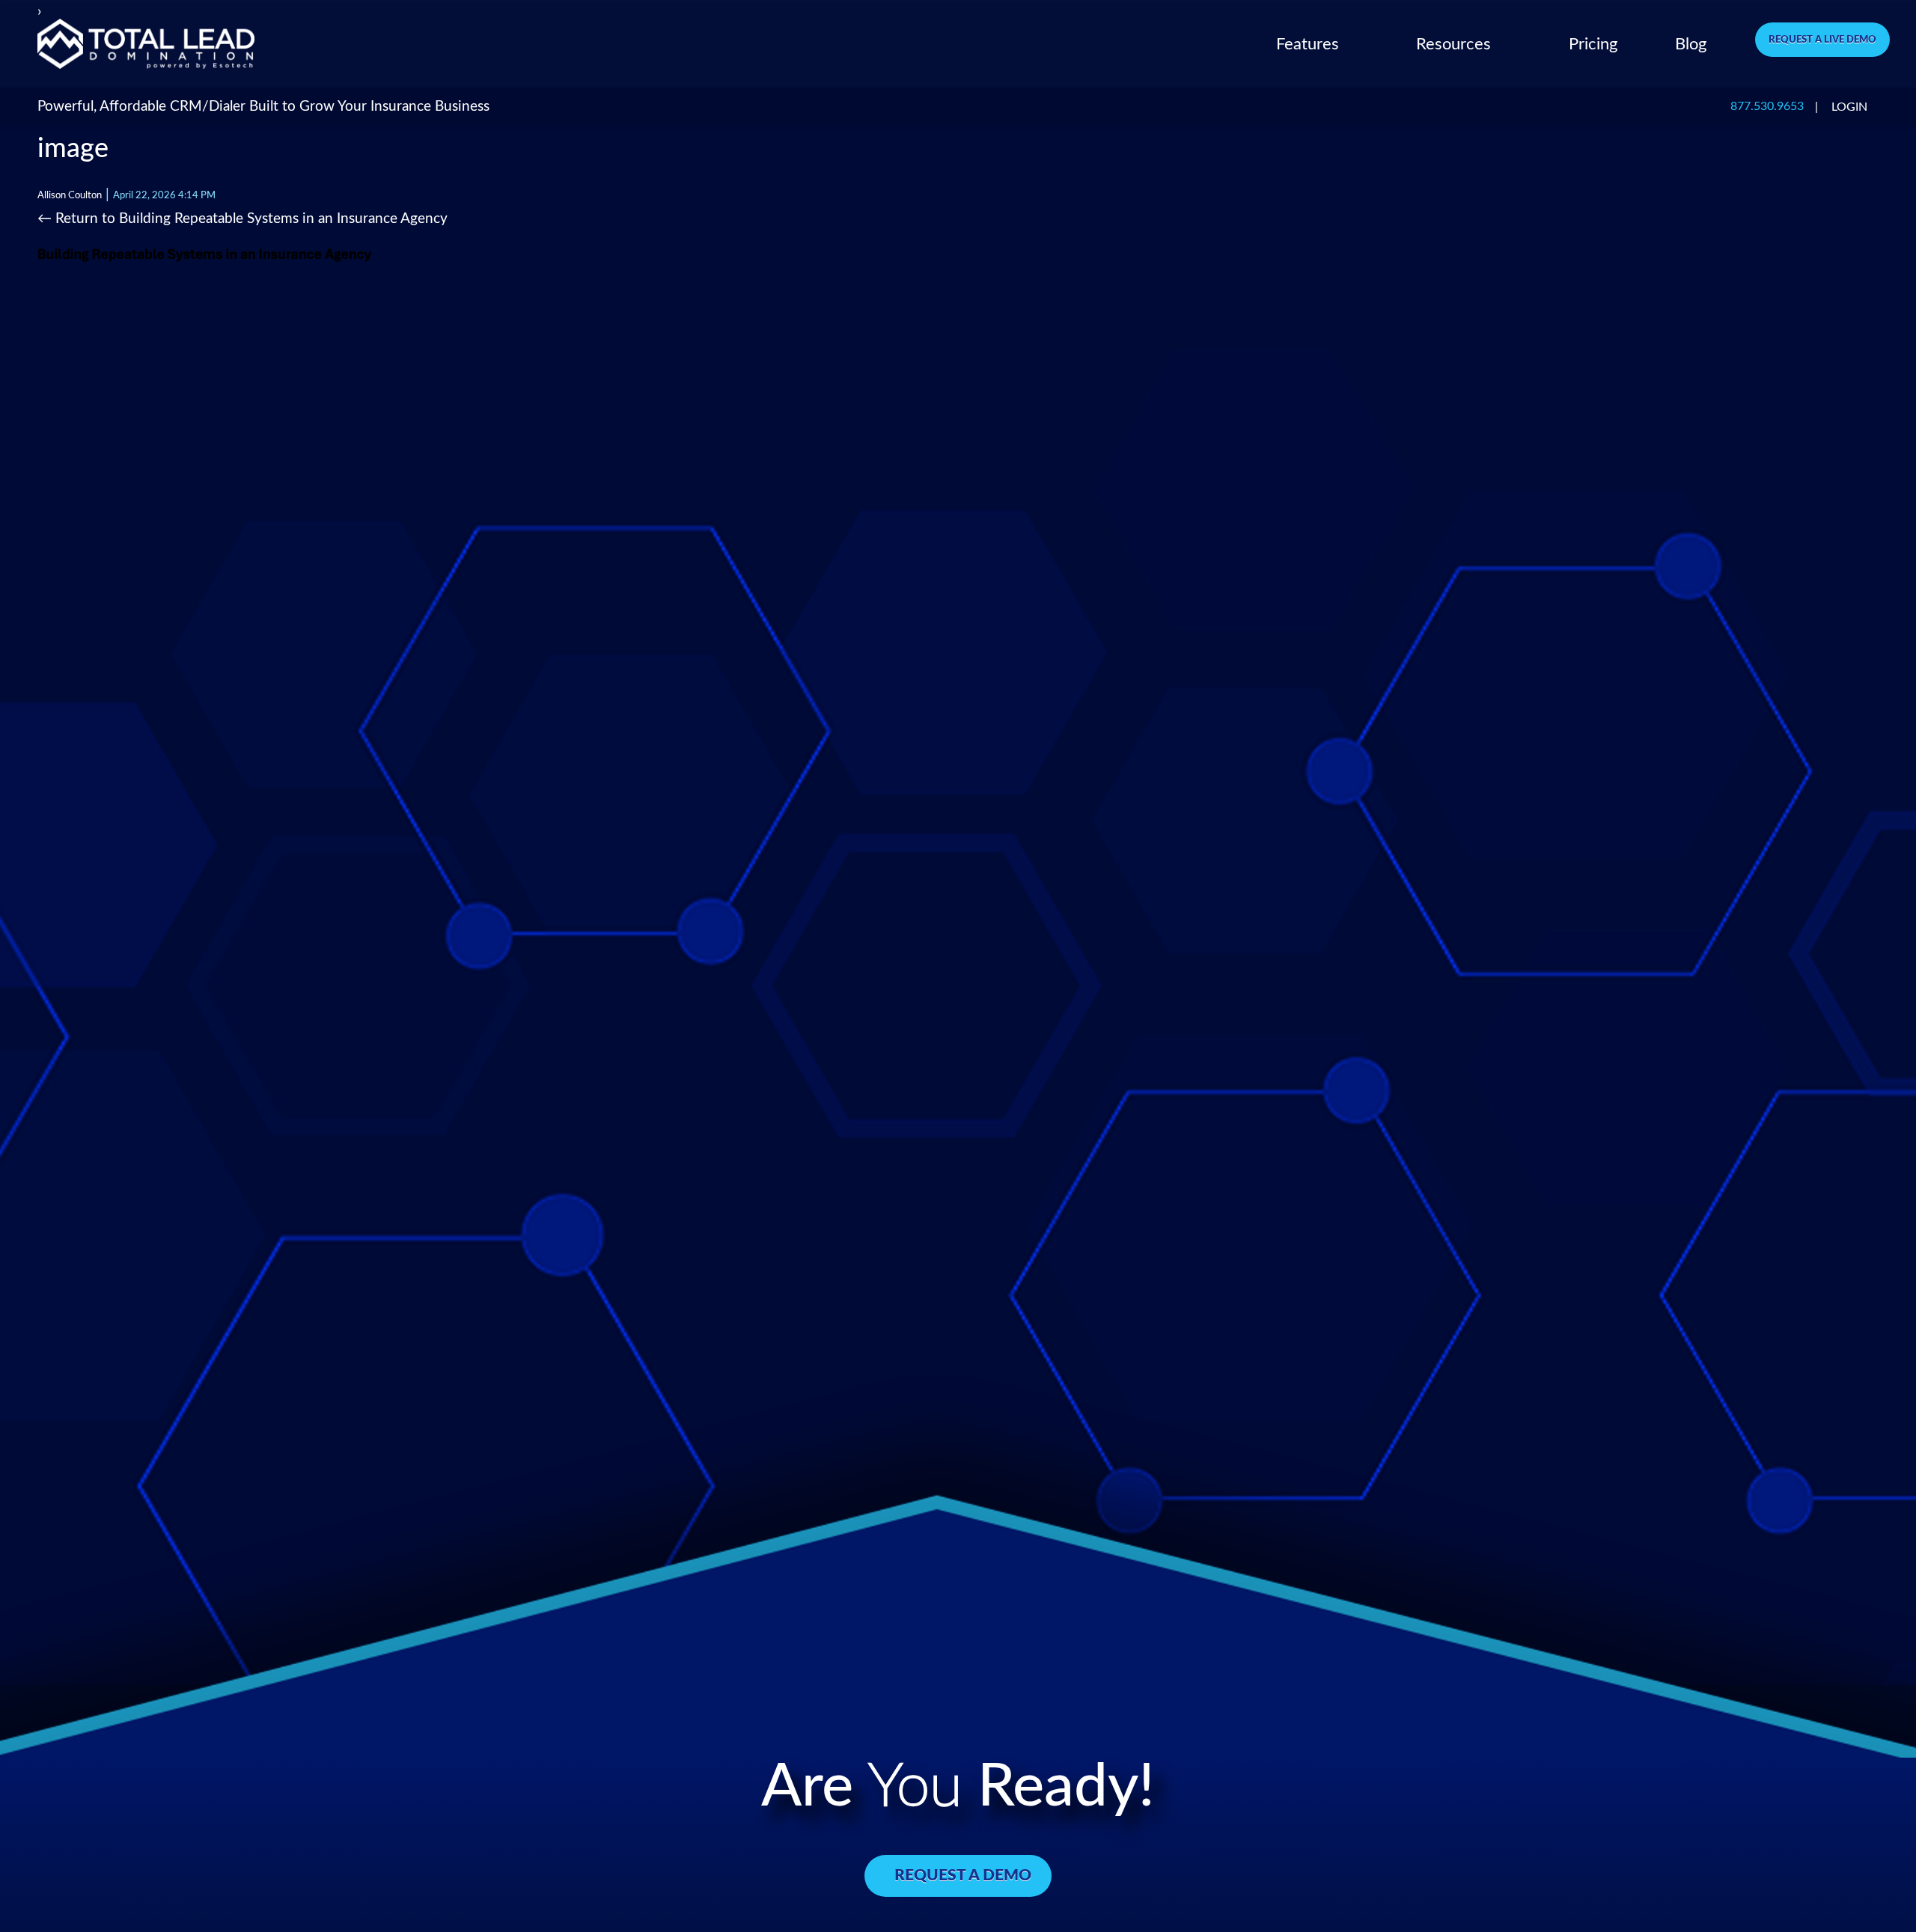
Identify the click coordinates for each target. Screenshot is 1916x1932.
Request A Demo (963, 1876)
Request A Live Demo (1822, 40)
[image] (213, 257)
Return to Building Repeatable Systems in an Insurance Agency (242, 219)
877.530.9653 (1767, 107)
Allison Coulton (70, 195)
